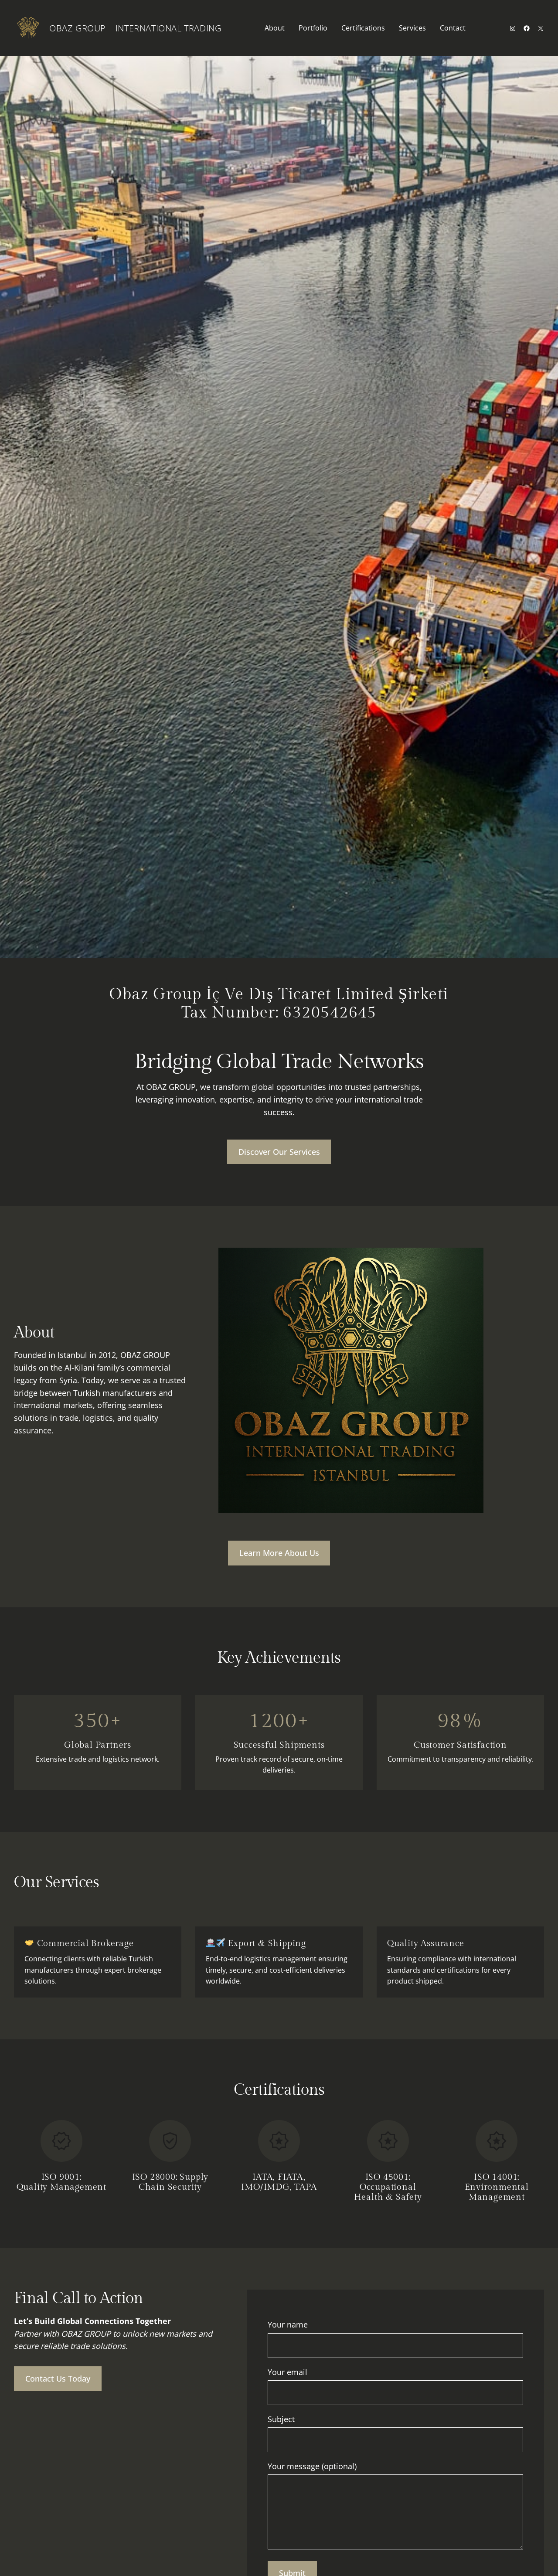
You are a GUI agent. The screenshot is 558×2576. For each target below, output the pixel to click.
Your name (288, 2324)
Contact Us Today (58, 2379)
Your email (288, 2372)
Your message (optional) (312, 2466)
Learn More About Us (279, 1553)
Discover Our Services (279, 1152)
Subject (281, 2419)
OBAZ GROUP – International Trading (135, 28)
